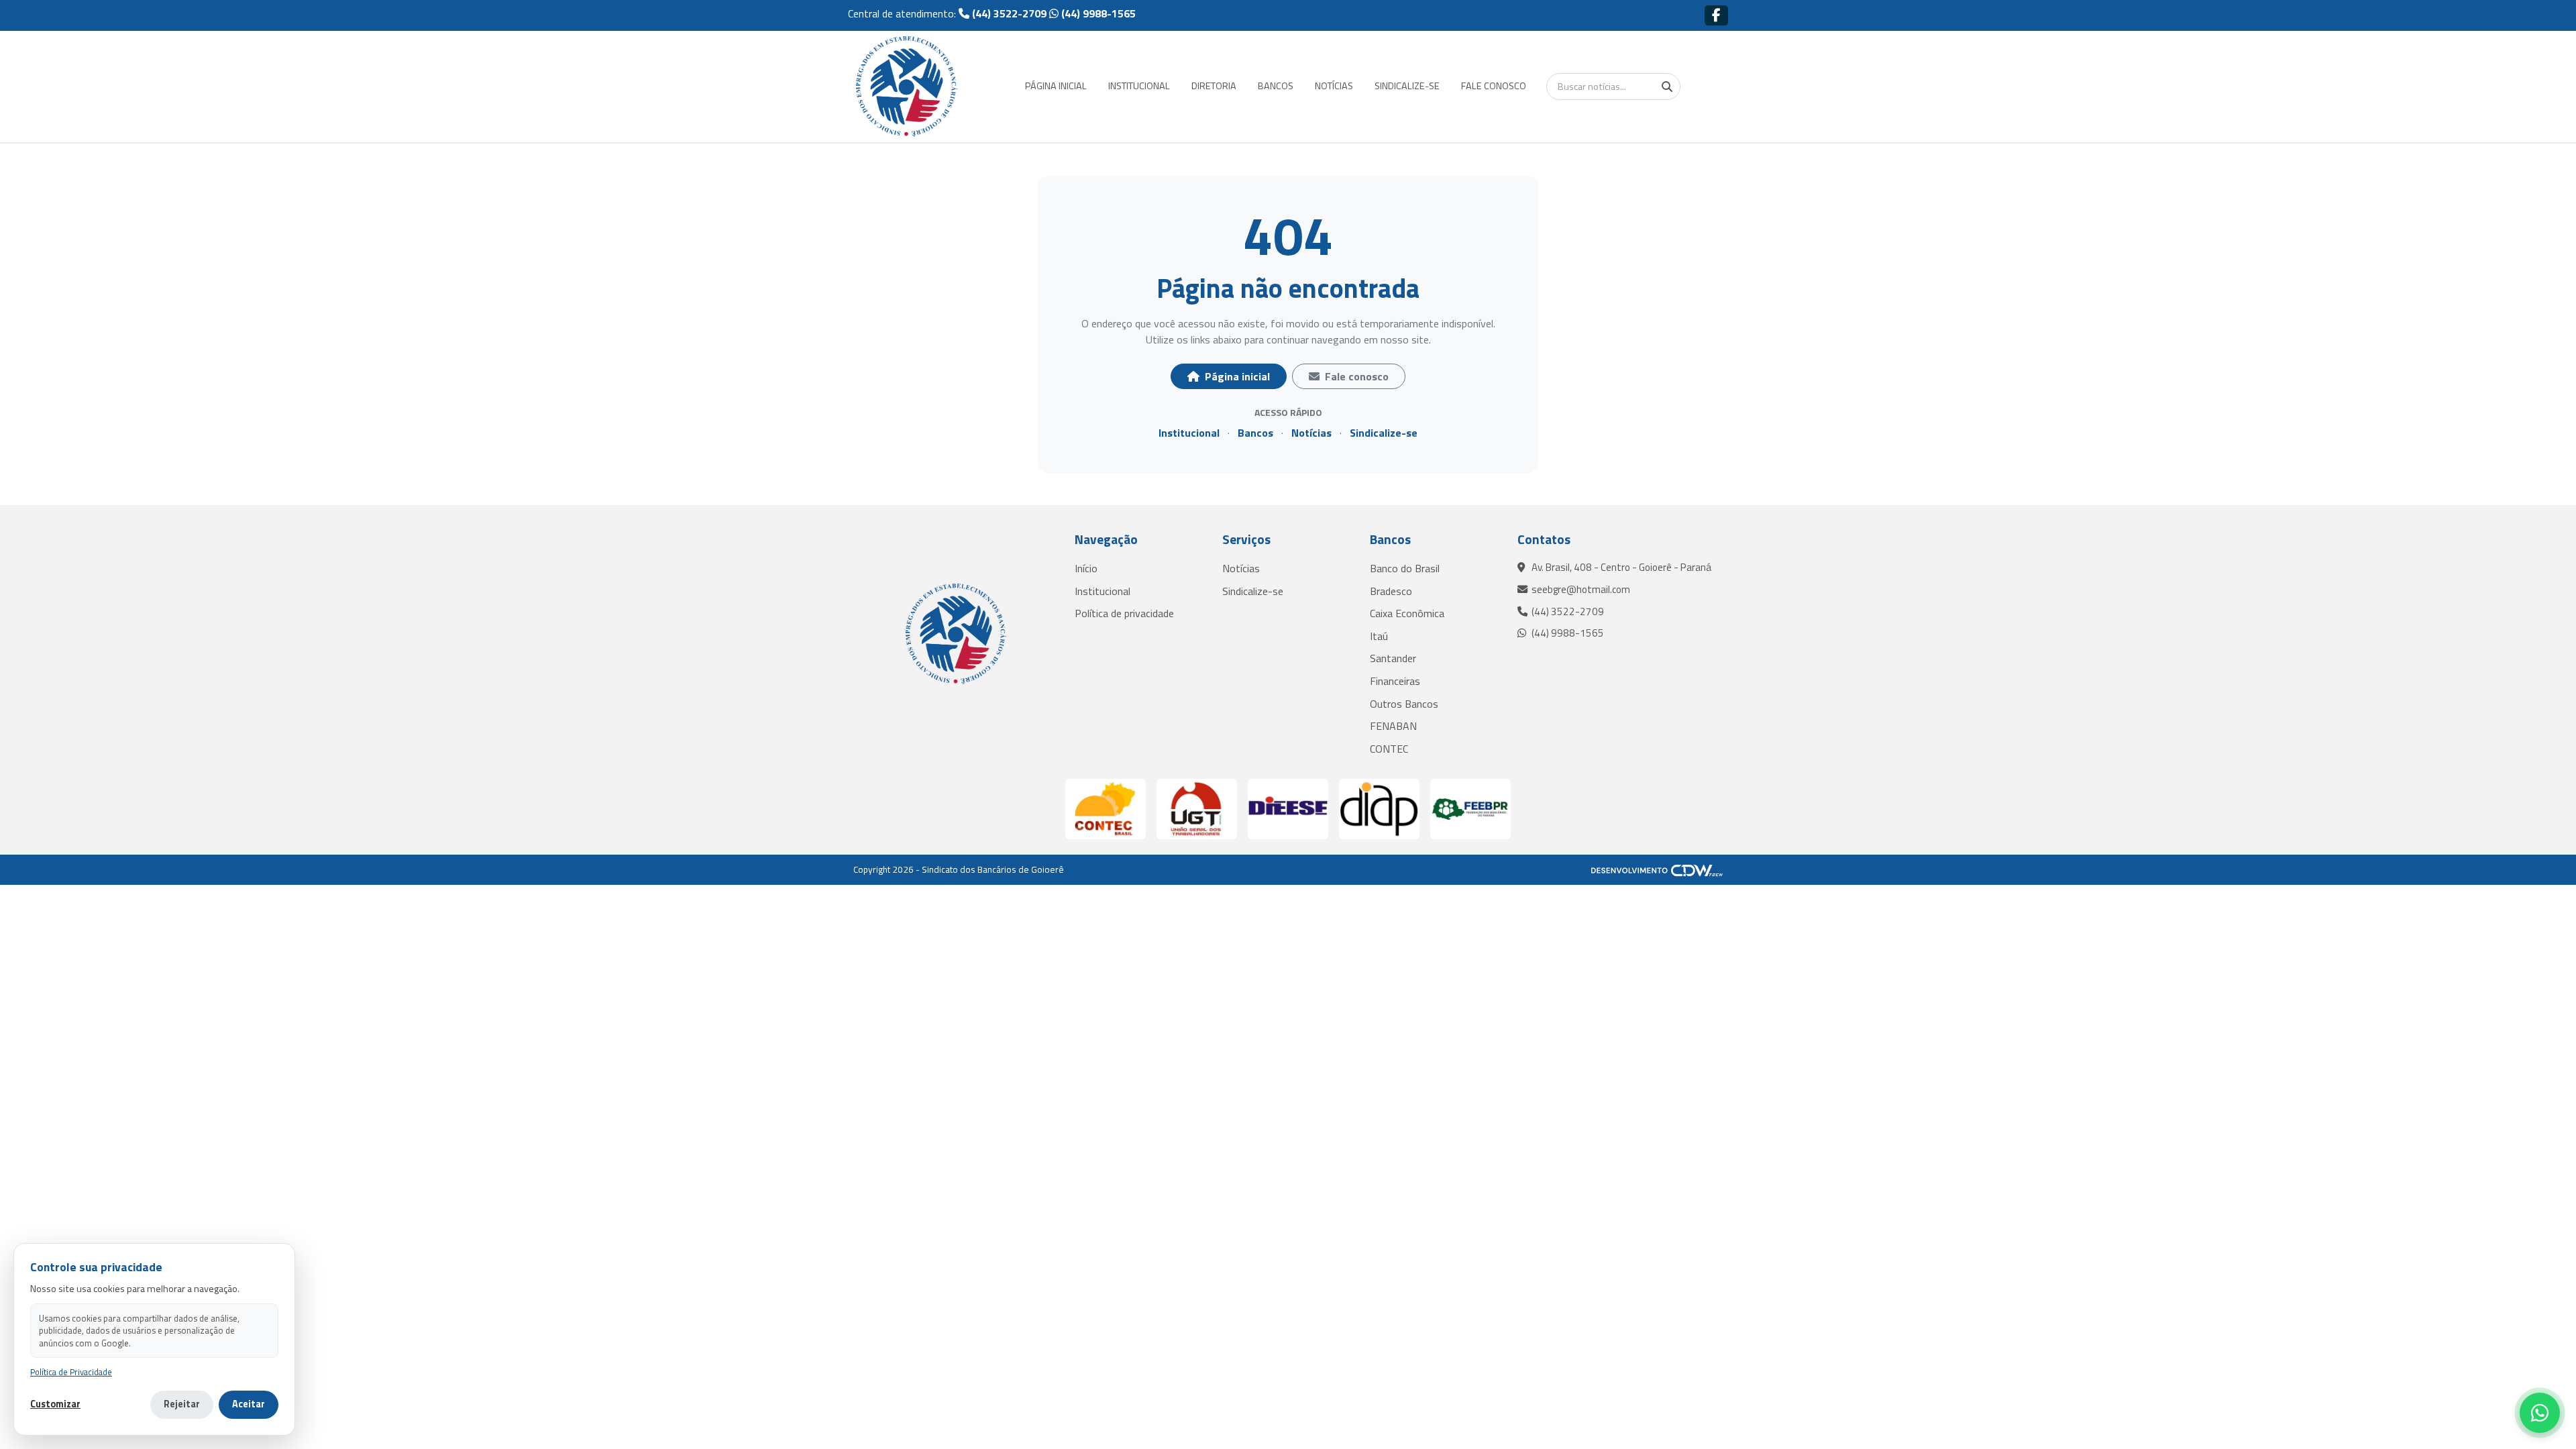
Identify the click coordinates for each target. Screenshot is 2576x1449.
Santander (1393, 658)
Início (1086, 568)
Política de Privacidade (71, 1372)
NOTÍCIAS (1334, 86)
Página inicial (1236, 376)
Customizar (55, 1404)
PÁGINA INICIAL (1056, 86)
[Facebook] (1716, 15)
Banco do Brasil (1405, 568)
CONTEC (1389, 749)
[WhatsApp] (2540, 1413)
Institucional (1189, 433)
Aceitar (249, 1404)
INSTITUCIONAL (1139, 86)
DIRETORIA (1214, 86)
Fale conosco (1355, 376)
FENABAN (1393, 726)
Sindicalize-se (1384, 433)
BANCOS (1276, 86)
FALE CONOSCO (1494, 86)
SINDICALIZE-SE (1407, 86)
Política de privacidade (1124, 613)
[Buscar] (1667, 87)
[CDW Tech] (1657, 869)
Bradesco (1391, 591)
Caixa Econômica (1407, 613)
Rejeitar (182, 1404)
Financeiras (1395, 681)
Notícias (1311, 433)
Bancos (1255, 433)
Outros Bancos (1404, 704)
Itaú (1379, 636)
